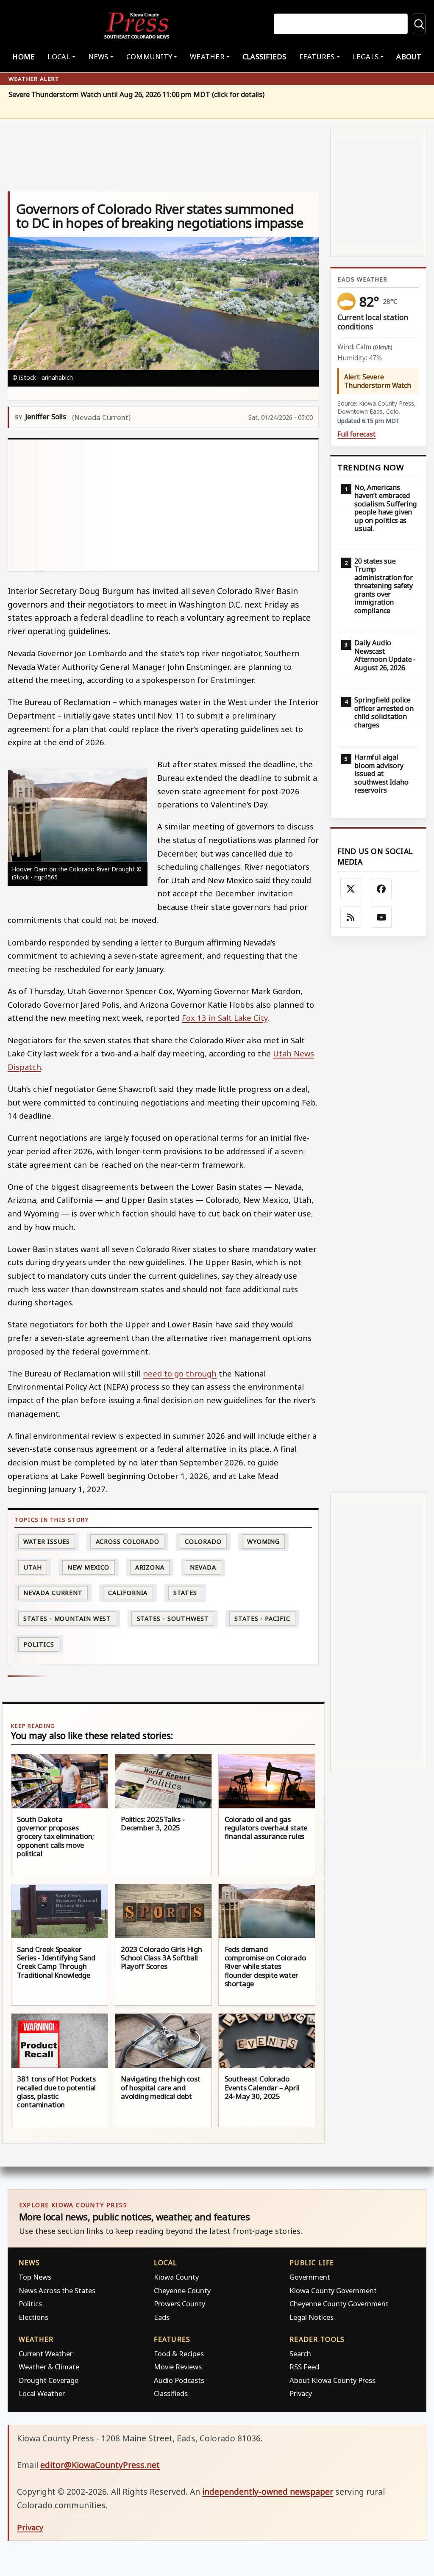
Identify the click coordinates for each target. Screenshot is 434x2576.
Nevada (203, 1567)
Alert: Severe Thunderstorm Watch (378, 381)
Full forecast (356, 434)
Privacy (301, 2393)
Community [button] (149, 57)
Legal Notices (312, 2317)
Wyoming (263, 1541)
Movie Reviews (178, 2367)
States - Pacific (262, 1618)
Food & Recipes (179, 2354)
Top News (35, 2277)
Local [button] (59, 57)
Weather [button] (207, 57)
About (409, 57)
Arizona (150, 1567)
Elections (33, 2317)
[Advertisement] (163, 505)
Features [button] (317, 57)
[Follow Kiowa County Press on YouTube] (381, 917)
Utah (33, 1567)
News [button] (98, 57)
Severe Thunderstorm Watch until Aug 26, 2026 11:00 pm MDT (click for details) (136, 95)
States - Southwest (173, 1618)
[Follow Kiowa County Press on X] (351, 889)
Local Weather (42, 2393)
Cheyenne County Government (339, 2304)
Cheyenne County (182, 2290)
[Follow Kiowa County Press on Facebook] (381, 889)
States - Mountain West (67, 1618)
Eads (162, 2317)
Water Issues (47, 1541)
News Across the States (57, 2290)
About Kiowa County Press (332, 2380)
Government (310, 2277)
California (128, 1593)
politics (39, 1644)
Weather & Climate (49, 2367)
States (185, 1593)
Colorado (203, 1541)
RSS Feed (304, 2367)
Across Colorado (128, 1541)
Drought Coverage (49, 2380)
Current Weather (46, 2354)
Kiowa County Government (333, 2290)
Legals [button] (366, 57)
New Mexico (88, 1567)
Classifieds (264, 57)
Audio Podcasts (179, 2380)
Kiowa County (176, 2277)
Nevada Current (53, 1593)
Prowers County (179, 2304)
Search (300, 2354)
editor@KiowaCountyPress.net (100, 2465)
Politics (30, 2304)
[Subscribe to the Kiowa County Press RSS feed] (351, 917)
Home (24, 57)
